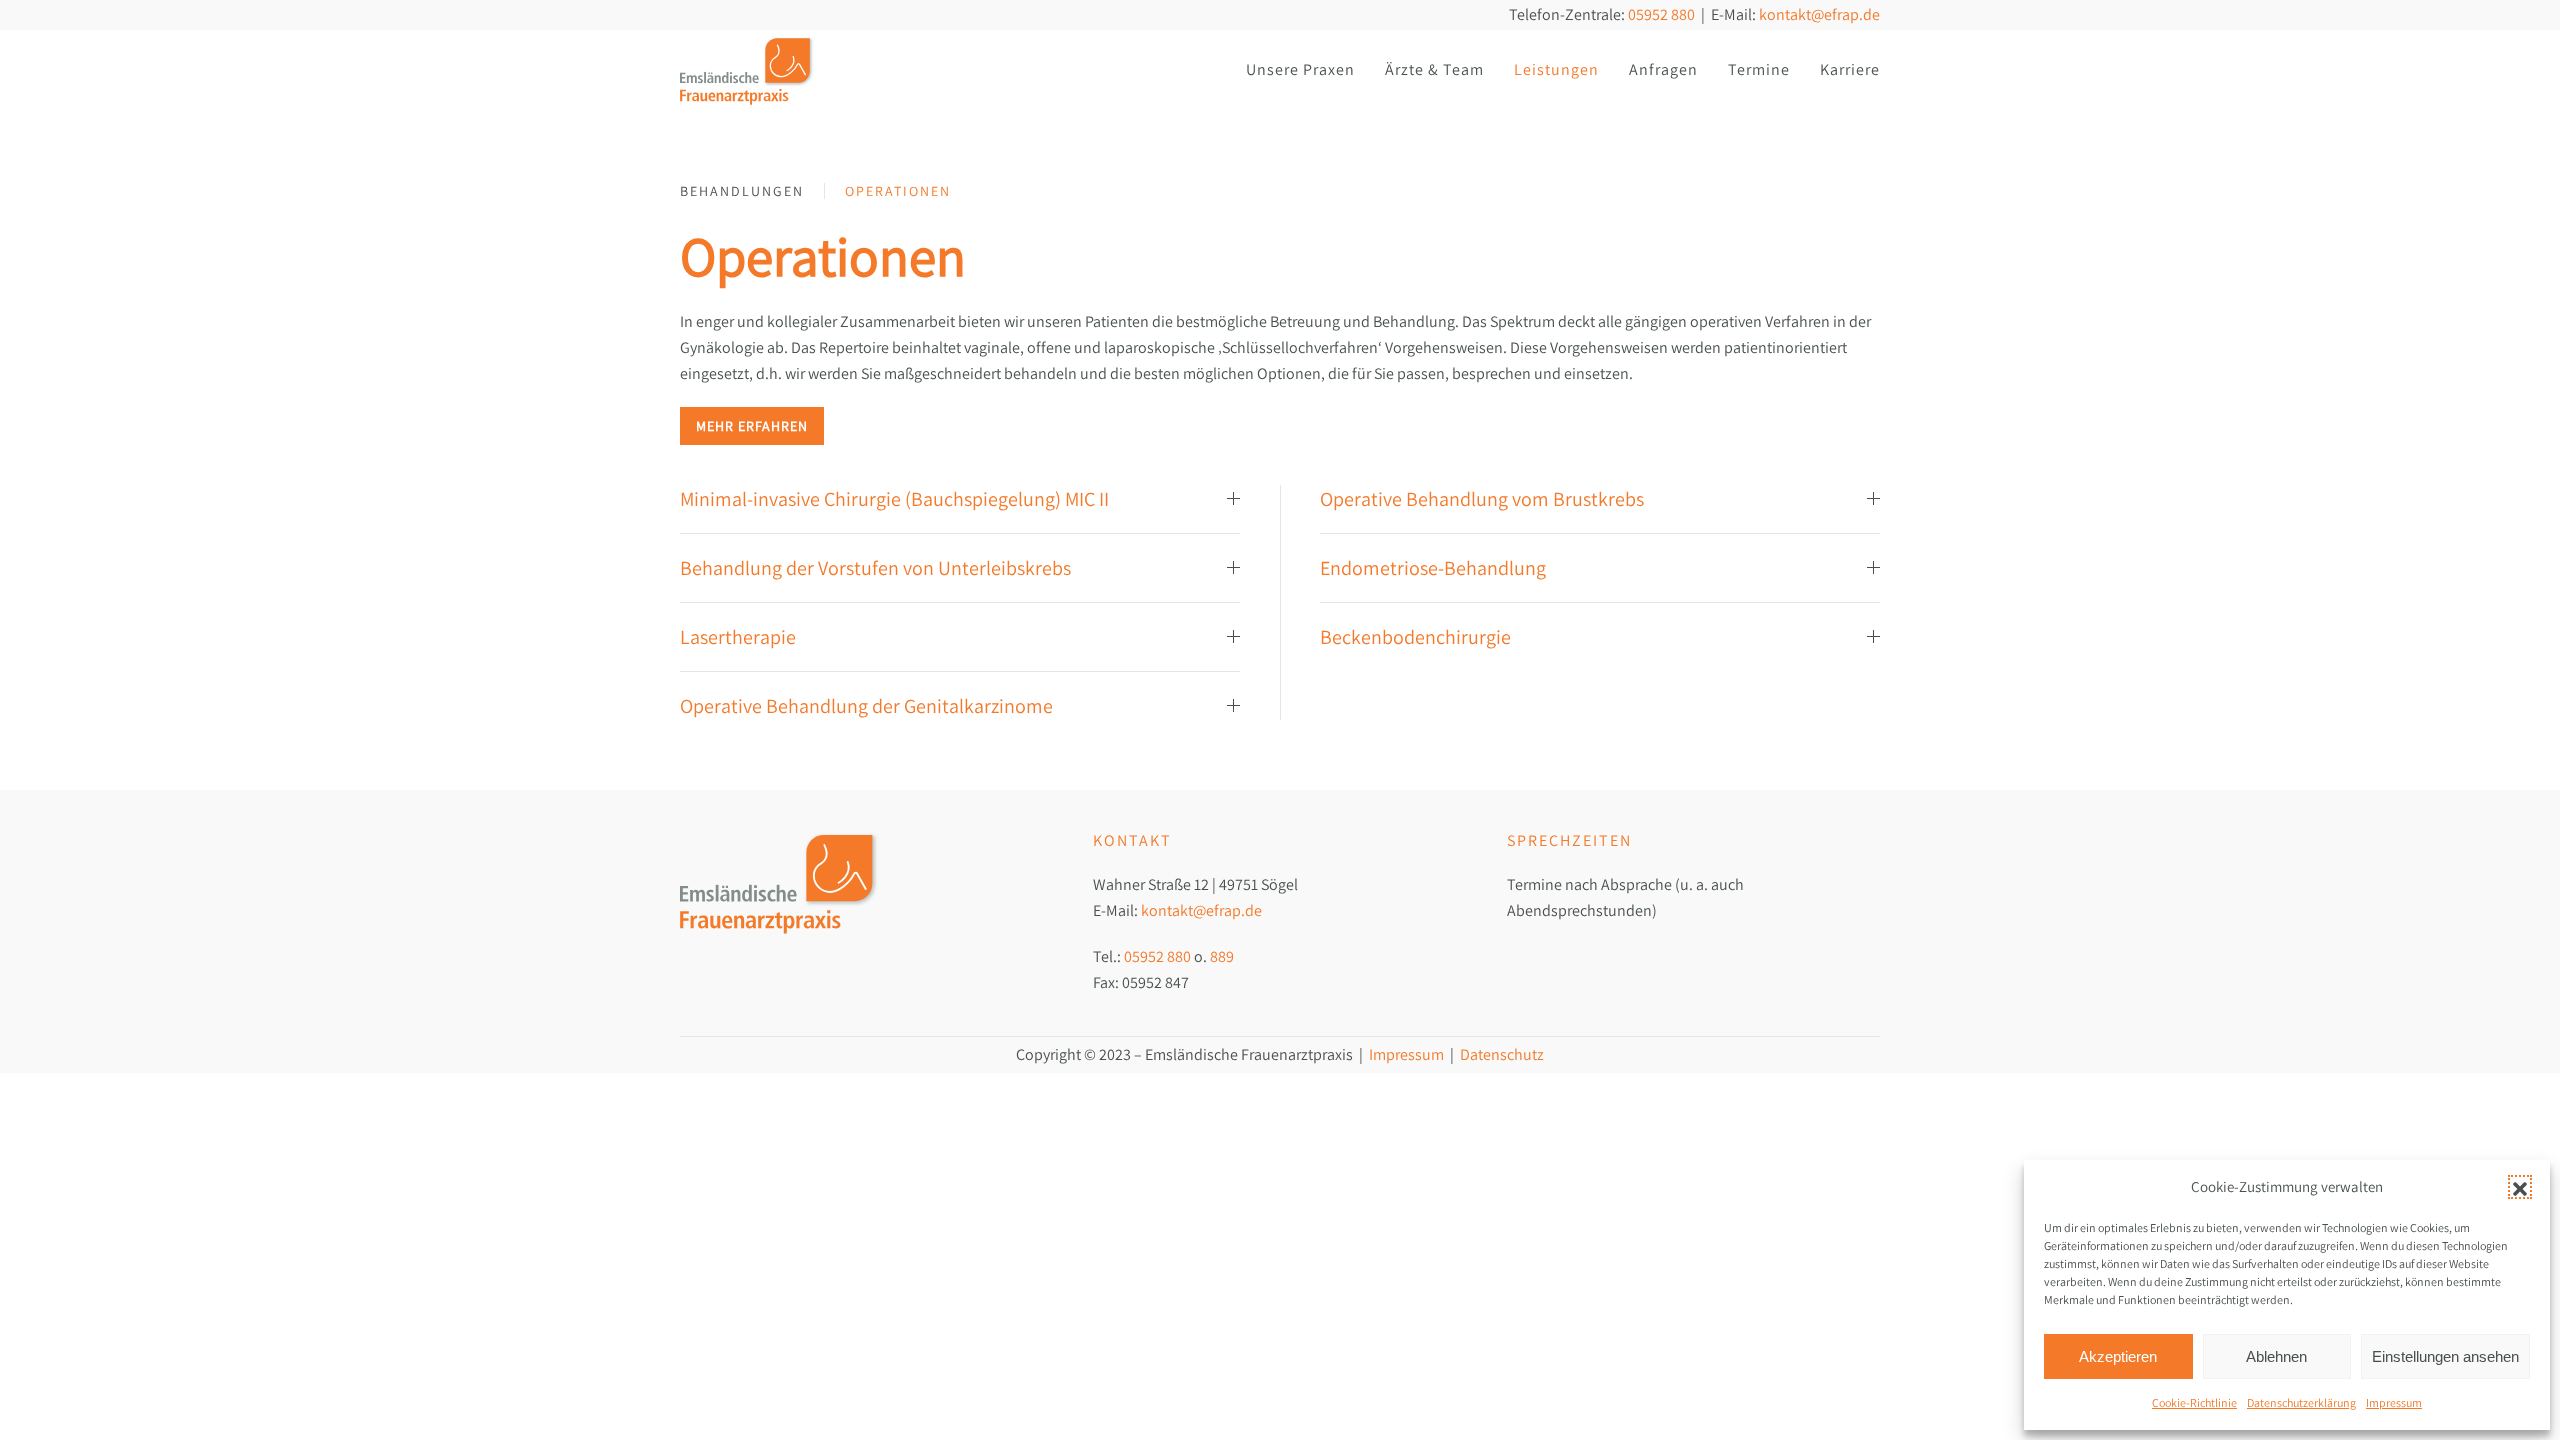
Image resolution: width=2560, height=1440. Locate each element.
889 (1222, 956)
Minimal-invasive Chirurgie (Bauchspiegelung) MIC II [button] (894, 499)
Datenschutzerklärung (2301, 1402)
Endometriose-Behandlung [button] (1433, 568)
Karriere (1850, 69)
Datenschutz (1502, 1054)
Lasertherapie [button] (738, 637)
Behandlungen (742, 191)
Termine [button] (1759, 69)
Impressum (2394, 1402)
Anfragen (1663, 69)
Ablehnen (2276, 1356)
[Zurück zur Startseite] (747, 70)
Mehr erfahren (752, 426)
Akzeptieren (2118, 1356)
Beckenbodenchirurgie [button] (1415, 637)
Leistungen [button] (1556, 69)
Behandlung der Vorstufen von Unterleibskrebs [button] (875, 568)
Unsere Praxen (1300, 69)
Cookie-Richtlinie (2194, 1402)
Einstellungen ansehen (2445, 1356)
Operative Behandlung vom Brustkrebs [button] (1482, 499)
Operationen (898, 191)
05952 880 (1661, 14)
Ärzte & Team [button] (1434, 69)
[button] (2520, 1187)
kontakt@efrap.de (1819, 14)
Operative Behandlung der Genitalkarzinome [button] (866, 706)
